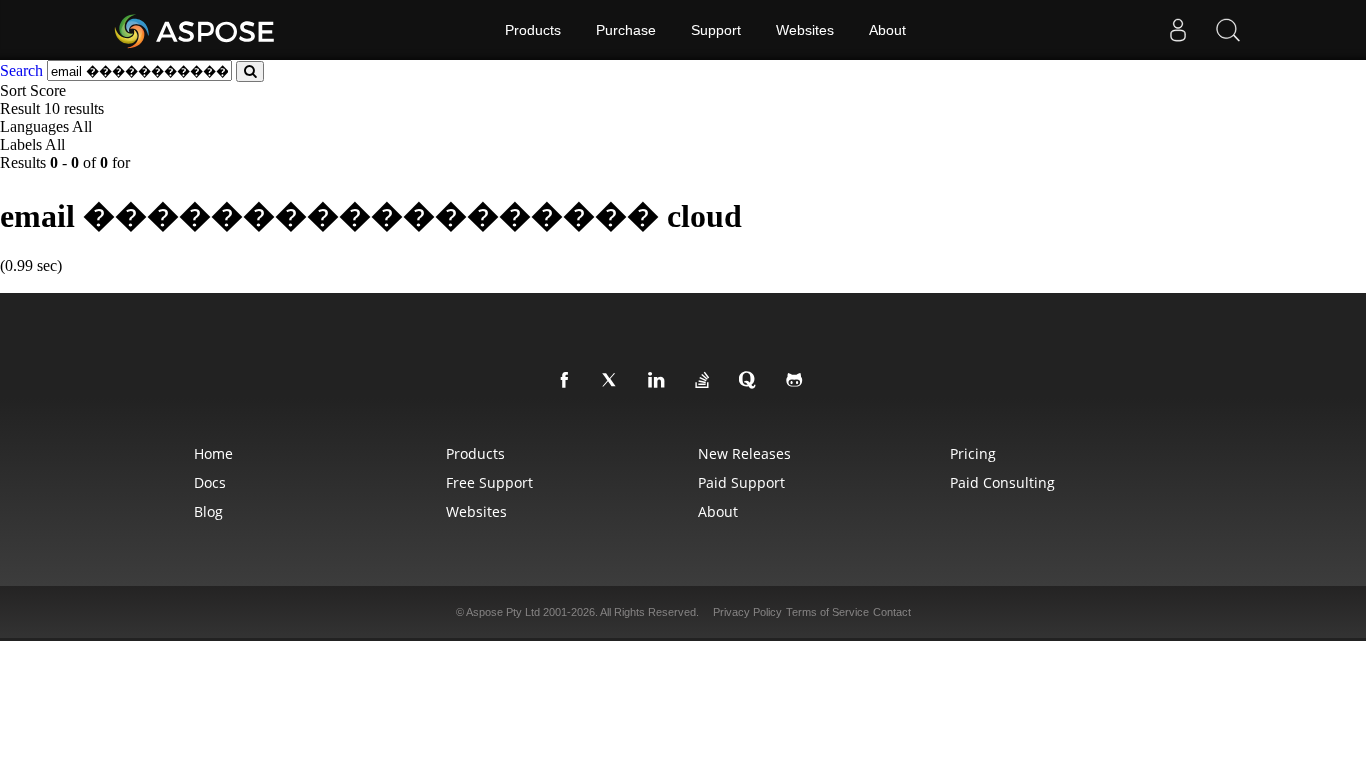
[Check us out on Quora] (752, 381)
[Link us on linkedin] (660, 381)
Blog (208, 511)
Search (21, 70)
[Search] (1228, 30)
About (887, 30)
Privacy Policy (747, 612)
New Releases (744, 453)
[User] (1178, 30)
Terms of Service (827, 612)
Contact (892, 612)
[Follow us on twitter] (614, 381)
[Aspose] (195, 30)
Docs (210, 482)
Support (716, 30)
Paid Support (741, 482)
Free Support (489, 482)
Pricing (973, 453)
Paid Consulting (1002, 482)
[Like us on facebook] (568, 381)
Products (533, 30)
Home (213, 453)
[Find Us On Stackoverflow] (706, 381)
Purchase (626, 30)
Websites (805, 30)
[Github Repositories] (798, 381)
